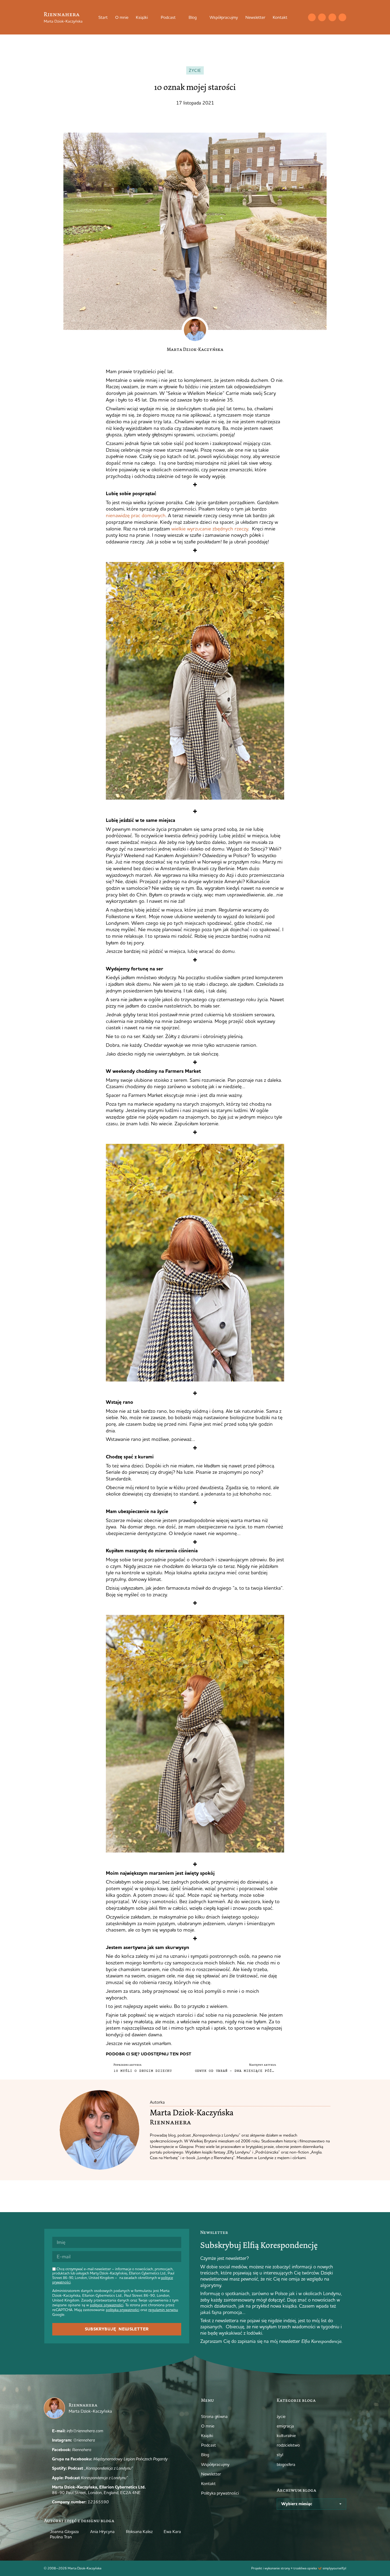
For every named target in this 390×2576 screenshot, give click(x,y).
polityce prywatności (107, 2305)
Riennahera (62, 14)
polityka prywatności (123, 2310)
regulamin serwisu (163, 2310)
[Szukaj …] (301, 17)
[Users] (342, 17)
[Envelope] (312, 17)
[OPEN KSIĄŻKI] (151, 17)
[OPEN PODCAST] (179, 17)
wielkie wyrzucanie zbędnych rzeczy (209, 529)
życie (195, 70)
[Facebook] (332, 17)
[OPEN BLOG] (200, 17)
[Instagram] (322, 17)
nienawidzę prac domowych (136, 515)
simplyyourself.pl (334, 2568)
